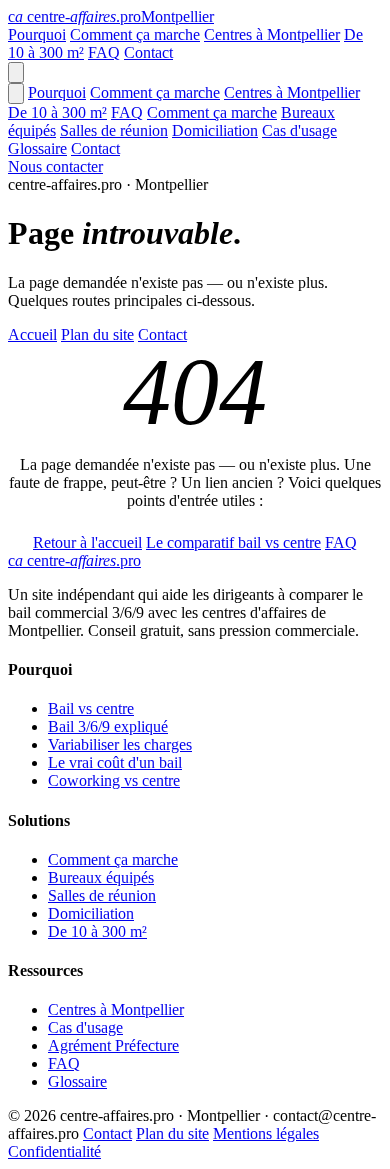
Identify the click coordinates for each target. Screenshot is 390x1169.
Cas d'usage (299, 130)
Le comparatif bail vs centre (233, 542)
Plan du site (97, 334)
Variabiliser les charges (120, 744)
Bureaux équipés (101, 877)
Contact (148, 52)
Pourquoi (37, 34)
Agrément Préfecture (113, 1045)
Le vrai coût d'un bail (115, 762)
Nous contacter (55, 166)
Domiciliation (215, 130)
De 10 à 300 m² (57, 112)
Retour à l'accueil (87, 542)
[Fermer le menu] (16, 93)
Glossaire (37, 148)
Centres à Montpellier (272, 34)
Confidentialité (54, 1151)
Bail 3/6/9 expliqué (108, 726)
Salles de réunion (114, 130)
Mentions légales (266, 1133)
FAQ (104, 52)
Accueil (32, 334)
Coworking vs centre (114, 780)
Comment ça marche (135, 34)
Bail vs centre (91, 708)
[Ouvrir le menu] (16, 72)
